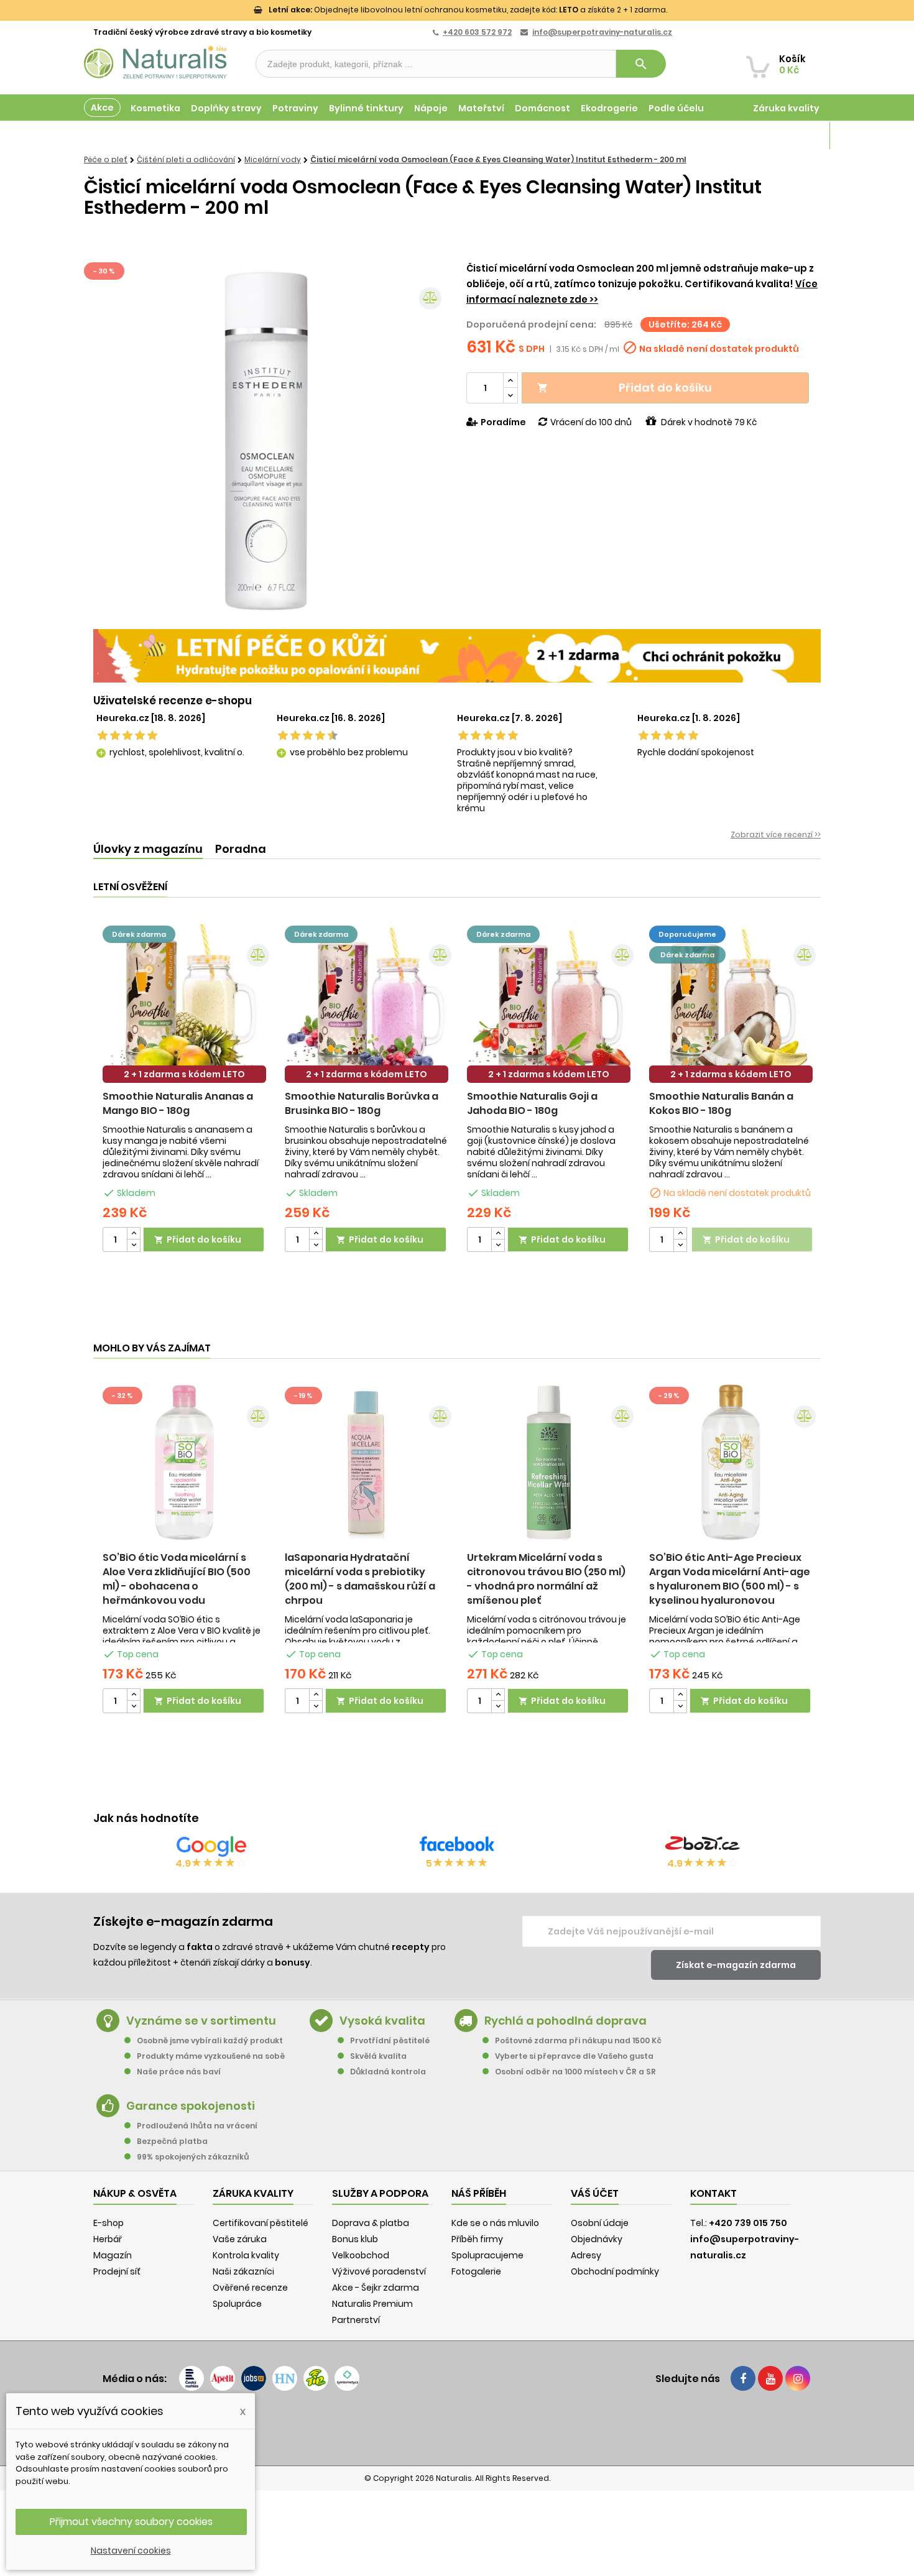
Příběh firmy (477, 2239)
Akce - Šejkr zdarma (376, 2288)
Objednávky (597, 2239)
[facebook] (743, 2378)
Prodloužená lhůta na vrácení (197, 2126)
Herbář (108, 2239)
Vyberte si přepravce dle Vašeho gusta (574, 2056)
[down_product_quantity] (134, 1245)
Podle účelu (676, 108)
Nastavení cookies (131, 2551)
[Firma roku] (457, 2427)
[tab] (148, 849)
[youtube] (770, 2378)
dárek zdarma (139, 934)
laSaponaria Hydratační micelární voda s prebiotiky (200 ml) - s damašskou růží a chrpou (360, 1579)
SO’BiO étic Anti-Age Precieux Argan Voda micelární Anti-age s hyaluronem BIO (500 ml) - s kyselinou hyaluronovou (730, 1579)
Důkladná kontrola (388, 2072)
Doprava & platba (371, 2223)
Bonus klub (355, 2239)
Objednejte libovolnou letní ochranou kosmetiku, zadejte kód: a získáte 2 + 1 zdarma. (468, 10)
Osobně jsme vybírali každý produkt (210, 2040)
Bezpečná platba (172, 2141)
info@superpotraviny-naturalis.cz (602, 32)
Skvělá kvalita (378, 2056)
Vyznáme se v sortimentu (201, 2021)
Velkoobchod (361, 2255)
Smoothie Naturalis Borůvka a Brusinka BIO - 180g (362, 1103)
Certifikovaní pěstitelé (261, 2223)
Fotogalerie (476, 2271)
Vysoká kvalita (382, 2021)
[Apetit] (223, 2378)
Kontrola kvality (246, 2255)
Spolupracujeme (487, 2255)
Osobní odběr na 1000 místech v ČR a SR (575, 2072)
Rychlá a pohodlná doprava (565, 2021)
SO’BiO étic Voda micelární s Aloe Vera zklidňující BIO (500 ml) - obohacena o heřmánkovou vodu (177, 1579)
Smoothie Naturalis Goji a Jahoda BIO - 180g (532, 1103)
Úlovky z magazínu (148, 849)
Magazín (799, 136)
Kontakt (713, 2193)
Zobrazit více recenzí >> (776, 835)
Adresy (586, 2255)
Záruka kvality (786, 108)
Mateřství (481, 108)
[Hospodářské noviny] (285, 2378)
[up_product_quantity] (134, 1234)
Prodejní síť (117, 2271)
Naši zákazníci (243, 2271)
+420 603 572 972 (477, 32)
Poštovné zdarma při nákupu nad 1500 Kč (578, 2040)
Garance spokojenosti (191, 2106)
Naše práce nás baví (179, 2072)
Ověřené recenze (250, 2288)
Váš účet (595, 2193)
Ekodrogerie (609, 108)
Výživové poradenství (379, 2271)
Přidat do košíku (625, 388)
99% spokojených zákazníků (193, 2157)
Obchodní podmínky (615, 2271)
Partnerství (356, 2320)
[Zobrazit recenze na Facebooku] (457, 1846)
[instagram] (798, 2378)
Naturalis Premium (372, 2304)
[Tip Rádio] (316, 2378)
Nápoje (431, 108)
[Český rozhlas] (192, 2378)
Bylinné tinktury (366, 108)
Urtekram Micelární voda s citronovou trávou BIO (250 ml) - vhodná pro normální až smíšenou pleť (546, 1579)
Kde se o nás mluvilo (495, 2223)
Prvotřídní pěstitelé (390, 2040)
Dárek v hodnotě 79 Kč (709, 422)
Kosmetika (155, 108)
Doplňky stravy (226, 108)
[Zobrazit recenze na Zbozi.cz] (703, 1846)
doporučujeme (687, 934)
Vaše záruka (240, 2239)
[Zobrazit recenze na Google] (211, 1846)
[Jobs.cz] (254, 2378)
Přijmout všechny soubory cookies (131, 2522)
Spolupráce (237, 2304)
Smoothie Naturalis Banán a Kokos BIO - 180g (721, 1103)
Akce (102, 108)
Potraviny (295, 108)
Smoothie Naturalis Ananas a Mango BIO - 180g (178, 1103)
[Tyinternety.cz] (347, 2378)
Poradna (241, 849)
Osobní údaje (600, 2223)
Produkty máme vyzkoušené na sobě (211, 2056)
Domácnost (542, 108)
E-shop (108, 2223)
